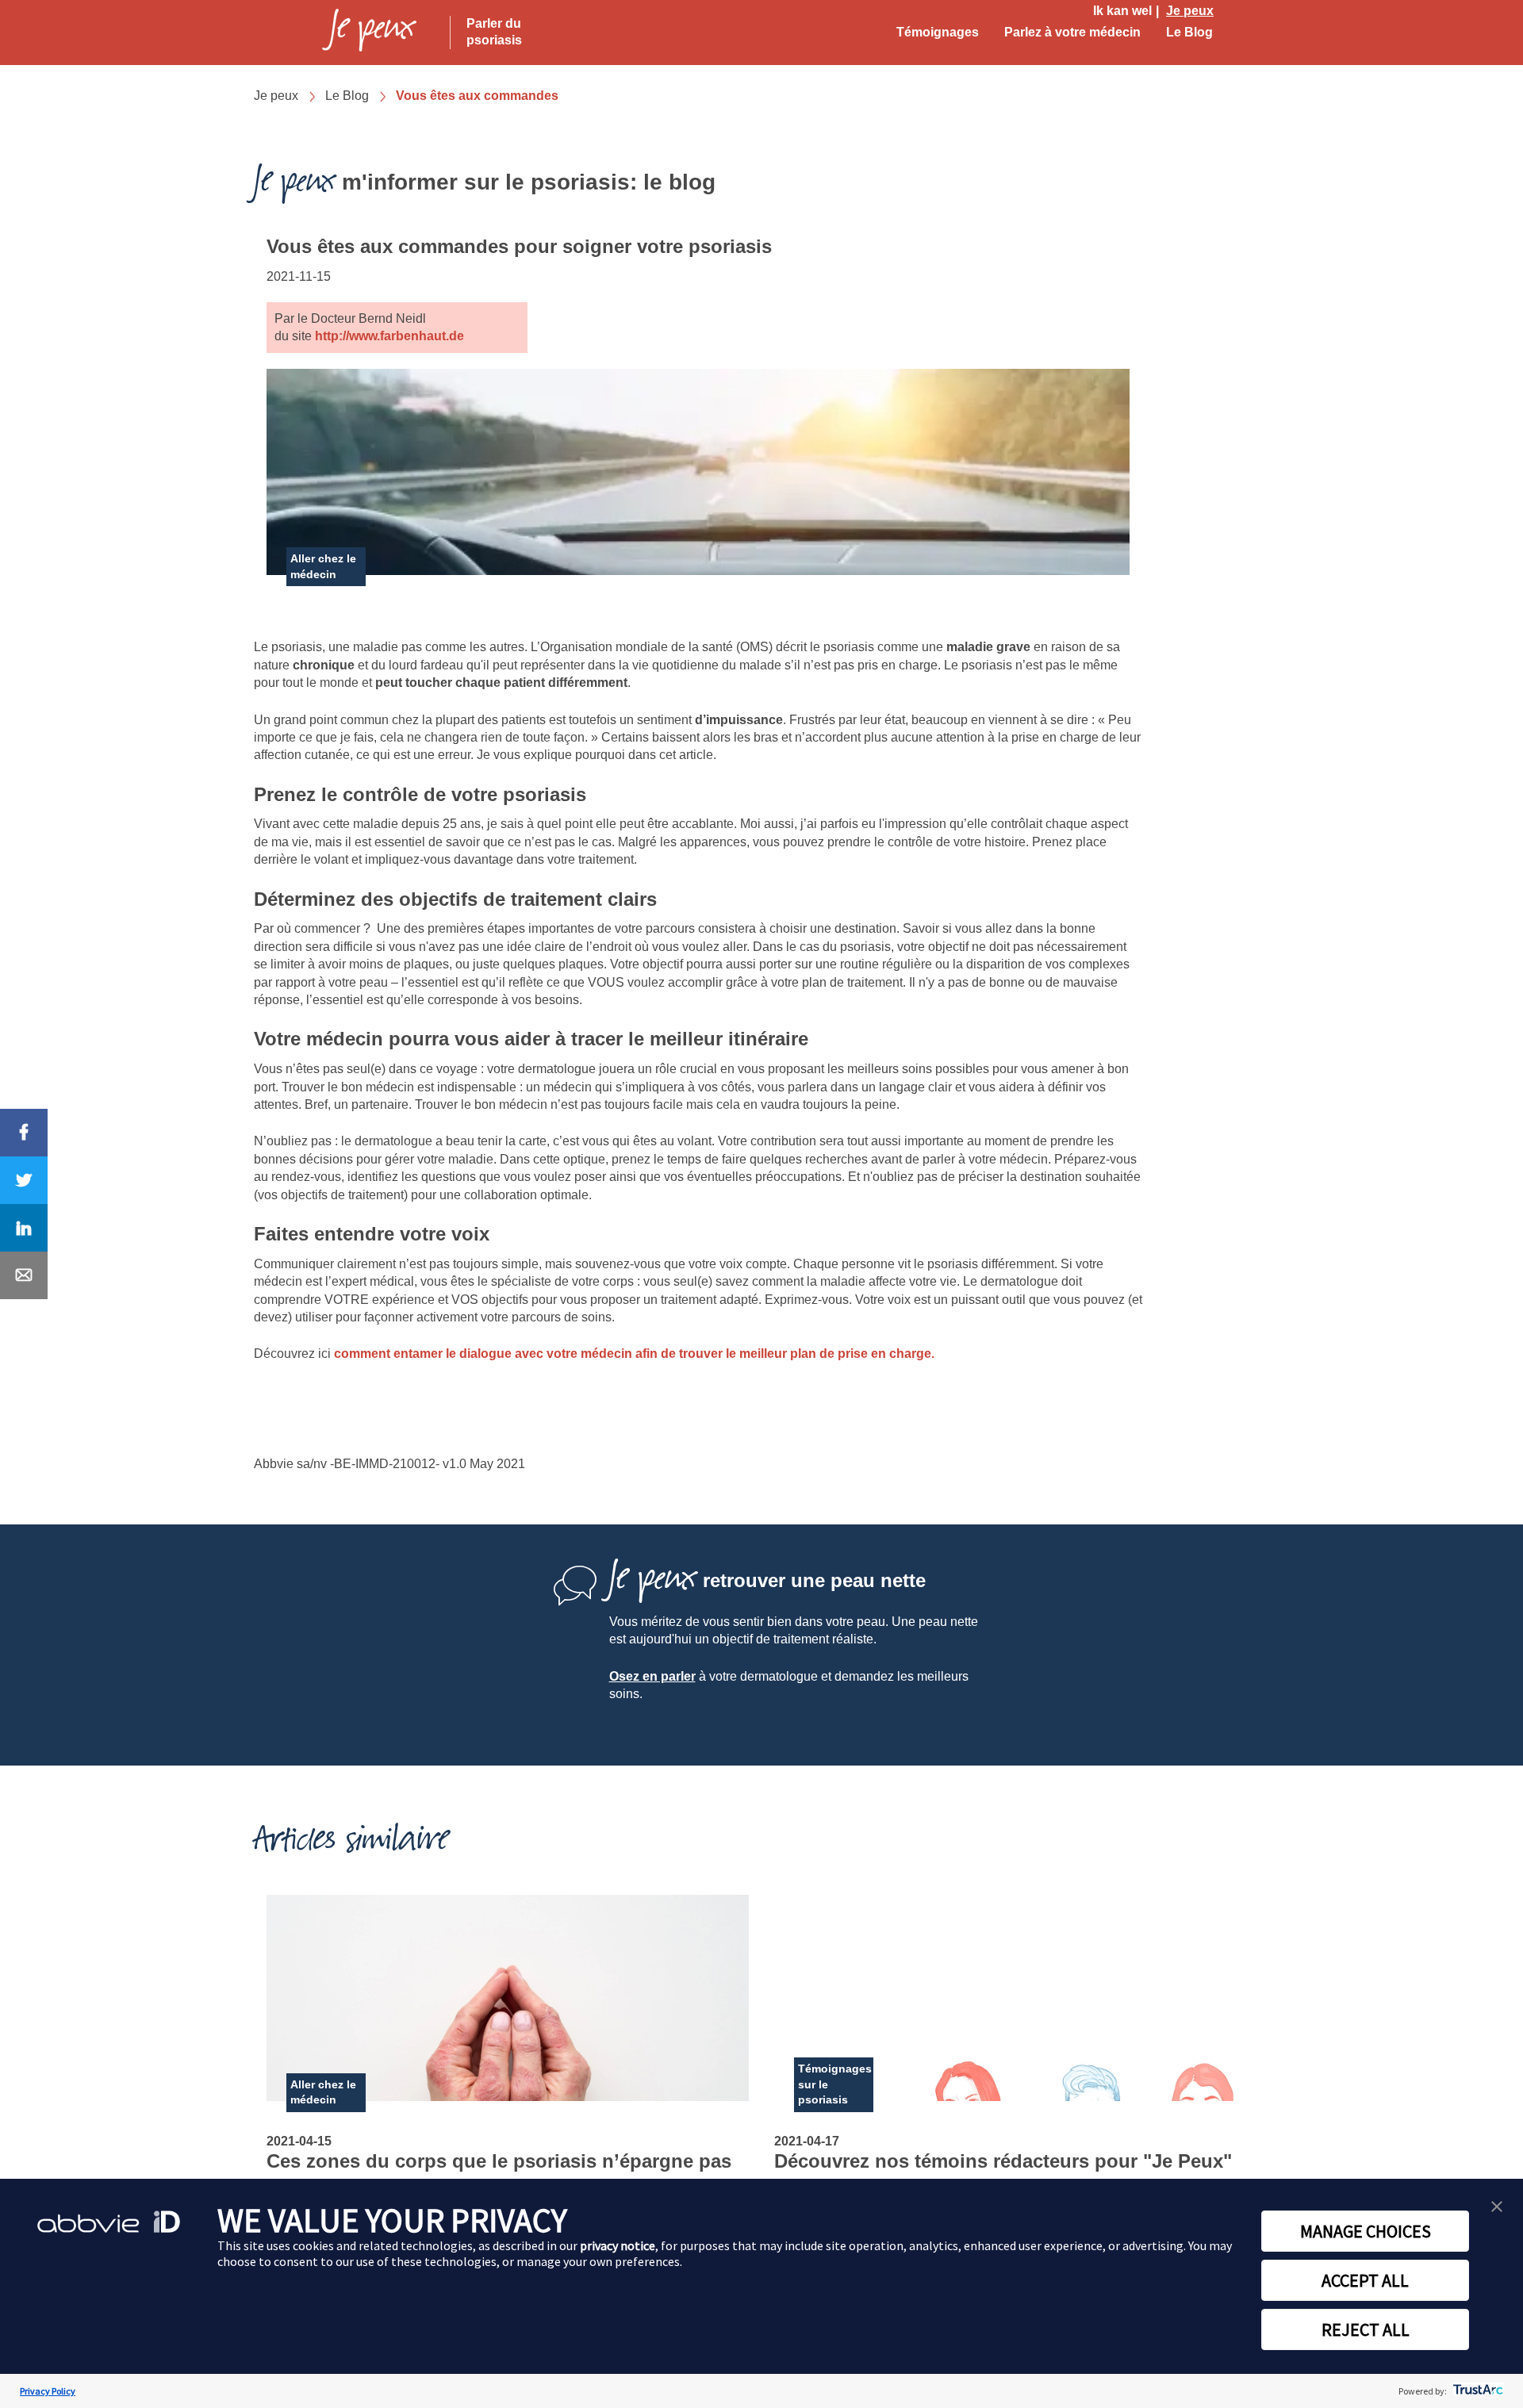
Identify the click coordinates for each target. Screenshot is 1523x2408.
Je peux (1190, 11)
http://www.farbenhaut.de (389, 336)
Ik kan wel (1122, 11)
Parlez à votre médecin (1072, 32)
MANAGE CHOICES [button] (1366, 2231)
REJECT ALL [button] (1366, 2329)
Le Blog (1189, 32)
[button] (1497, 2207)
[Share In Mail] (24, 1275)
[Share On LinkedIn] (24, 1228)
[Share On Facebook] (24, 1133)
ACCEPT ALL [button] (1365, 2280)
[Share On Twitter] (24, 1180)
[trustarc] (1477, 2391)
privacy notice (618, 2245)
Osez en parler (652, 1676)
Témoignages (938, 32)
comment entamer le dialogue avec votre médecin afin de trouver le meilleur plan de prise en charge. (634, 1354)
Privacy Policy (48, 2391)
